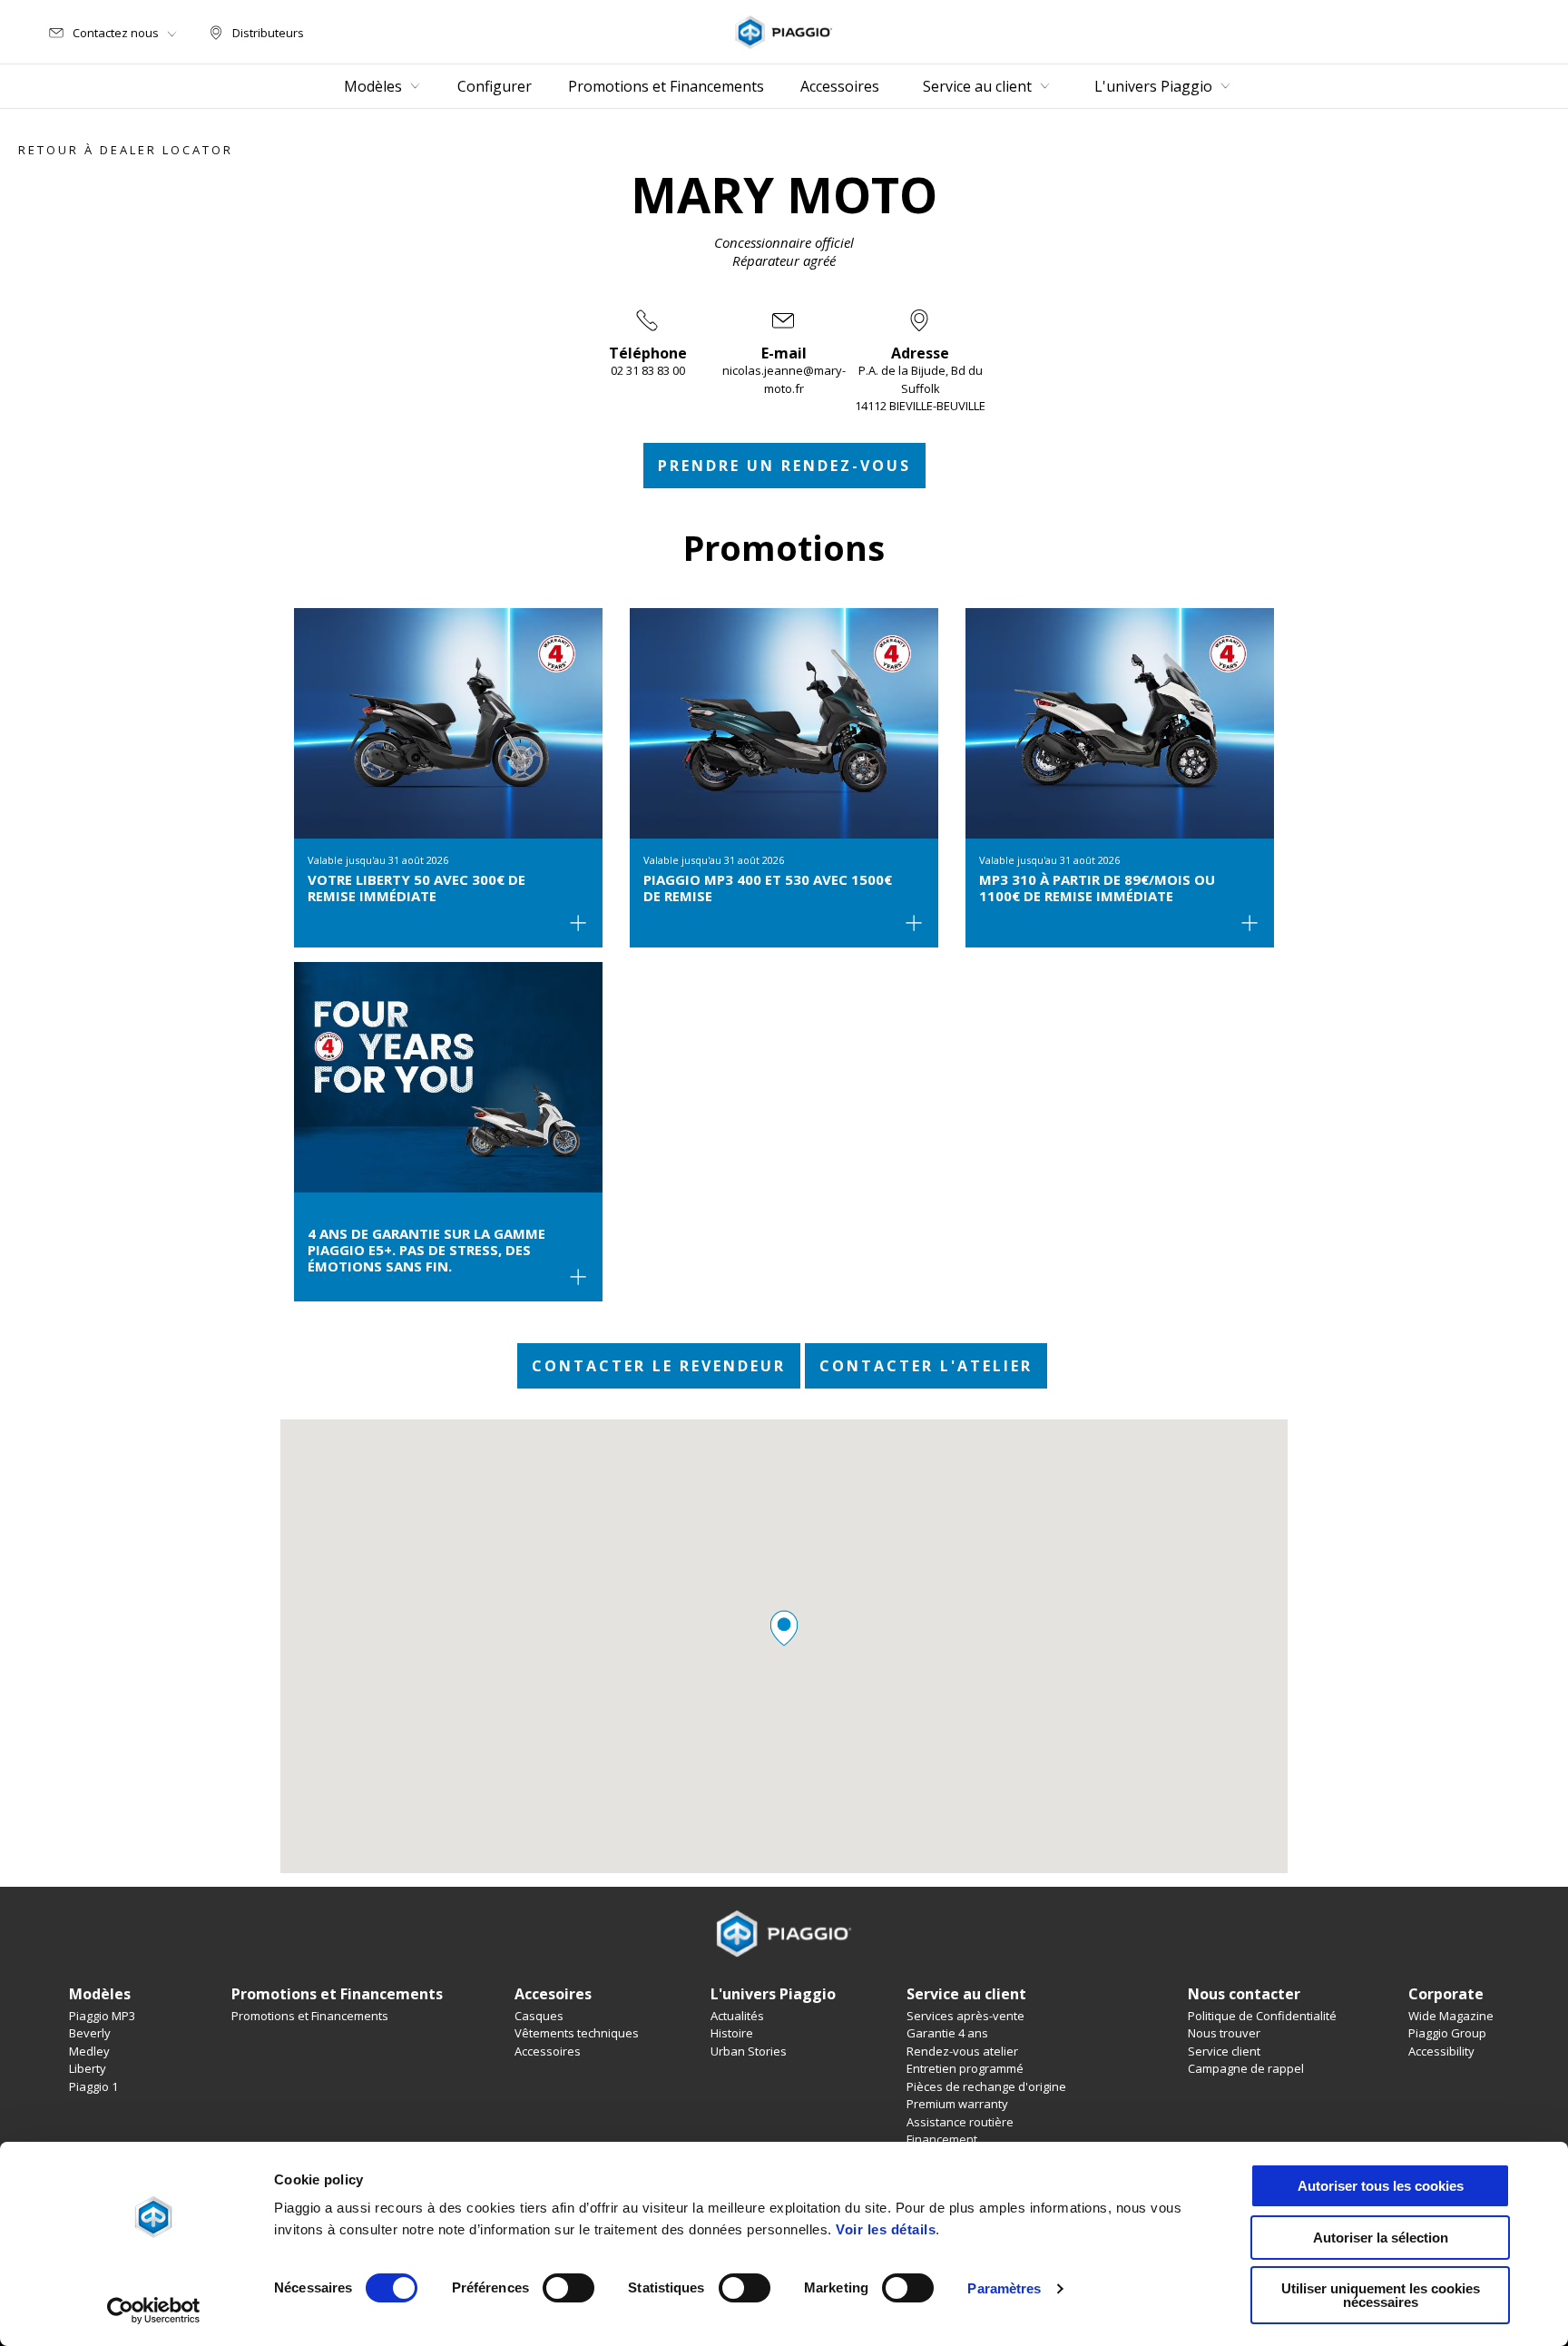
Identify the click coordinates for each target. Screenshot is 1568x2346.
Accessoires (548, 2051)
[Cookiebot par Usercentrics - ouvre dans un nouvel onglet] (154, 2311)
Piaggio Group (1447, 2033)
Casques (539, 2016)
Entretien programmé (965, 2068)
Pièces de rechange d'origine (986, 2086)
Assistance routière (960, 2122)
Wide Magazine (1451, 2016)
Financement (942, 2139)
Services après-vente (965, 2016)
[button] (784, 1628)
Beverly (90, 2033)
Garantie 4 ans (947, 2033)
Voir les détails (886, 2229)
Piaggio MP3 (102, 2016)
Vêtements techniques (577, 2033)
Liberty (88, 2068)
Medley (89, 2051)
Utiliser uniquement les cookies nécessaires (1381, 2295)
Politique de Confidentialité (1262, 2016)
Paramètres (1004, 2288)
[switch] (568, 2288)
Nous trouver (1224, 2033)
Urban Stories (749, 2051)
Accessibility (1441, 2051)
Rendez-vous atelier (962, 2051)
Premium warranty (957, 2104)
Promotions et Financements (310, 2016)
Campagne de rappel (1246, 2068)
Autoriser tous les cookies (1381, 2186)
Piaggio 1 (93, 2086)
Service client (1224, 2051)
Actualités (737, 2016)
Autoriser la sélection (1381, 2238)
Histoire (732, 2033)
